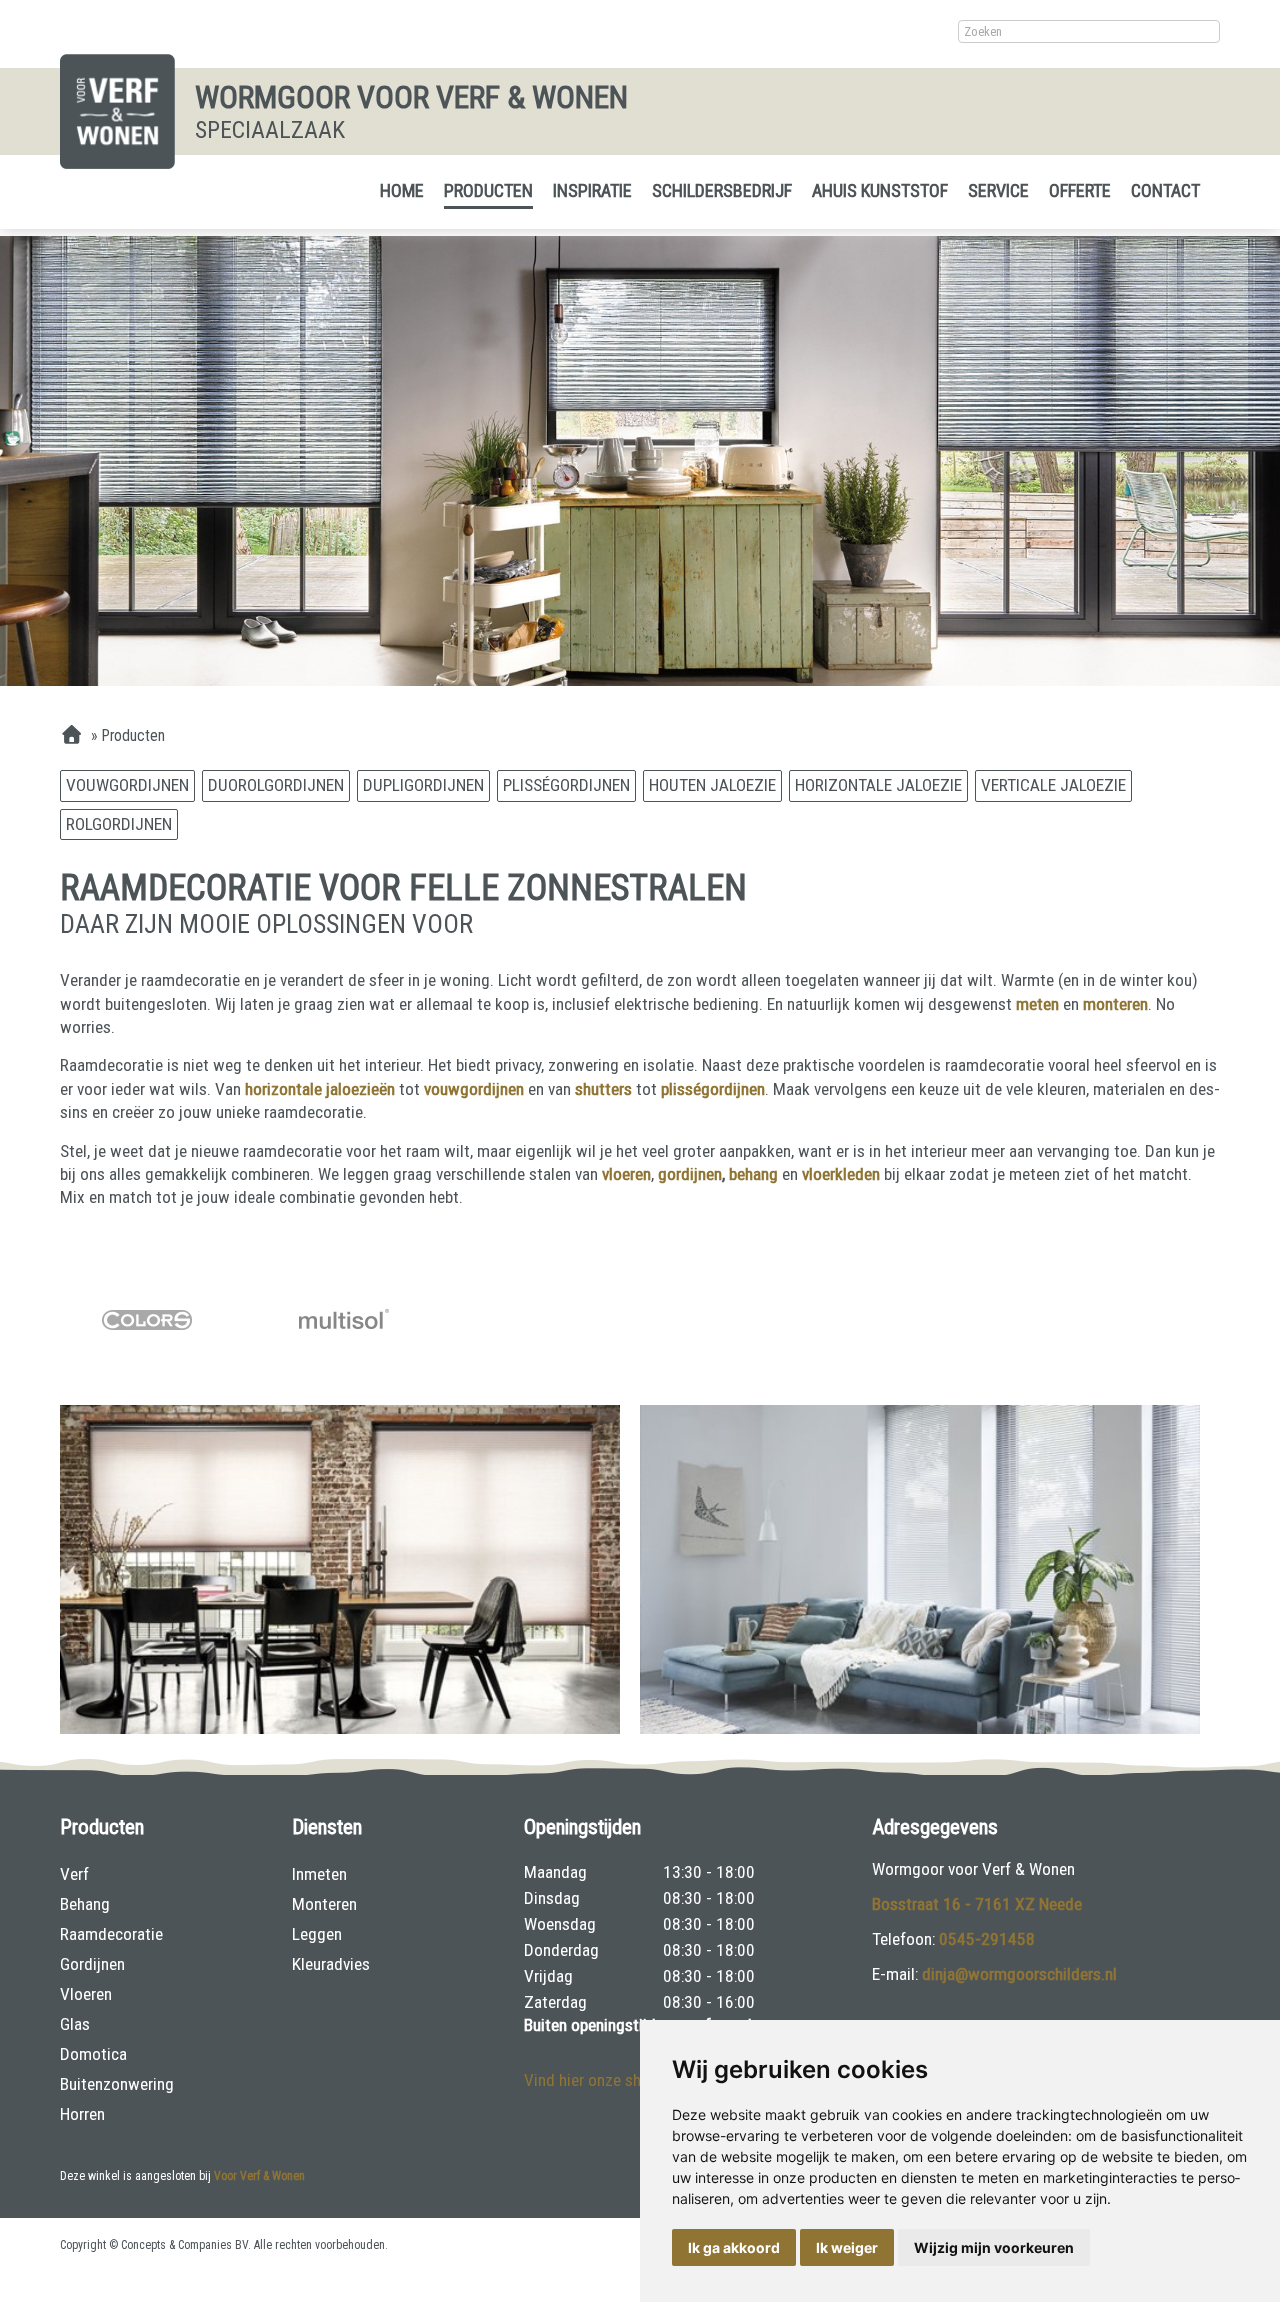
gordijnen (690, 1174)
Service (998, 190)
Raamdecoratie (111, 1934)
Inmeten (319, 1874)
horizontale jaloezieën (320, 1089)
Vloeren (86, 1994)
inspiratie (592, 190)
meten (1039, 1004)
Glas (75, 2024)
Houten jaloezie (712, 785)
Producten (488, 190)
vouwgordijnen (474, 1089)
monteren (1115, 1004)
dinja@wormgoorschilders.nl (1019, 1974)
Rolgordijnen (119, 824)
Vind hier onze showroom (611, 2080)
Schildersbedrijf (722, 190)
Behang (85, 1904)
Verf (74, 1874)
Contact (1165, 190)
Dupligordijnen (423, 785)
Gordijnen (92, 1964)
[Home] (71, 736)
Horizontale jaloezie (878, 785)
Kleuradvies (331, 1964)
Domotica (93, 2054)
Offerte (1080, 190)
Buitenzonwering (117, 2084)
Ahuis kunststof (880, 190)
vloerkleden (843, 1174)
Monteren (324, 1904)
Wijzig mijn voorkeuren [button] (994, 2247)
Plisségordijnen (566, 785)
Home (402, 190)
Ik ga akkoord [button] (734, 2247)
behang (755, 1174)
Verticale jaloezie (1053, 785)
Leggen (317, 1934)
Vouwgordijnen (127, 785)
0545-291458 (987, 1939)
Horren (82, 2114)
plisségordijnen (713, 1089)
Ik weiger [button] (847, 2247)
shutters (603, 1089)
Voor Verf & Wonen (259, 2176)
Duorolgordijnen (276, 785)
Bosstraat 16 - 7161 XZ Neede (977, 1904)
